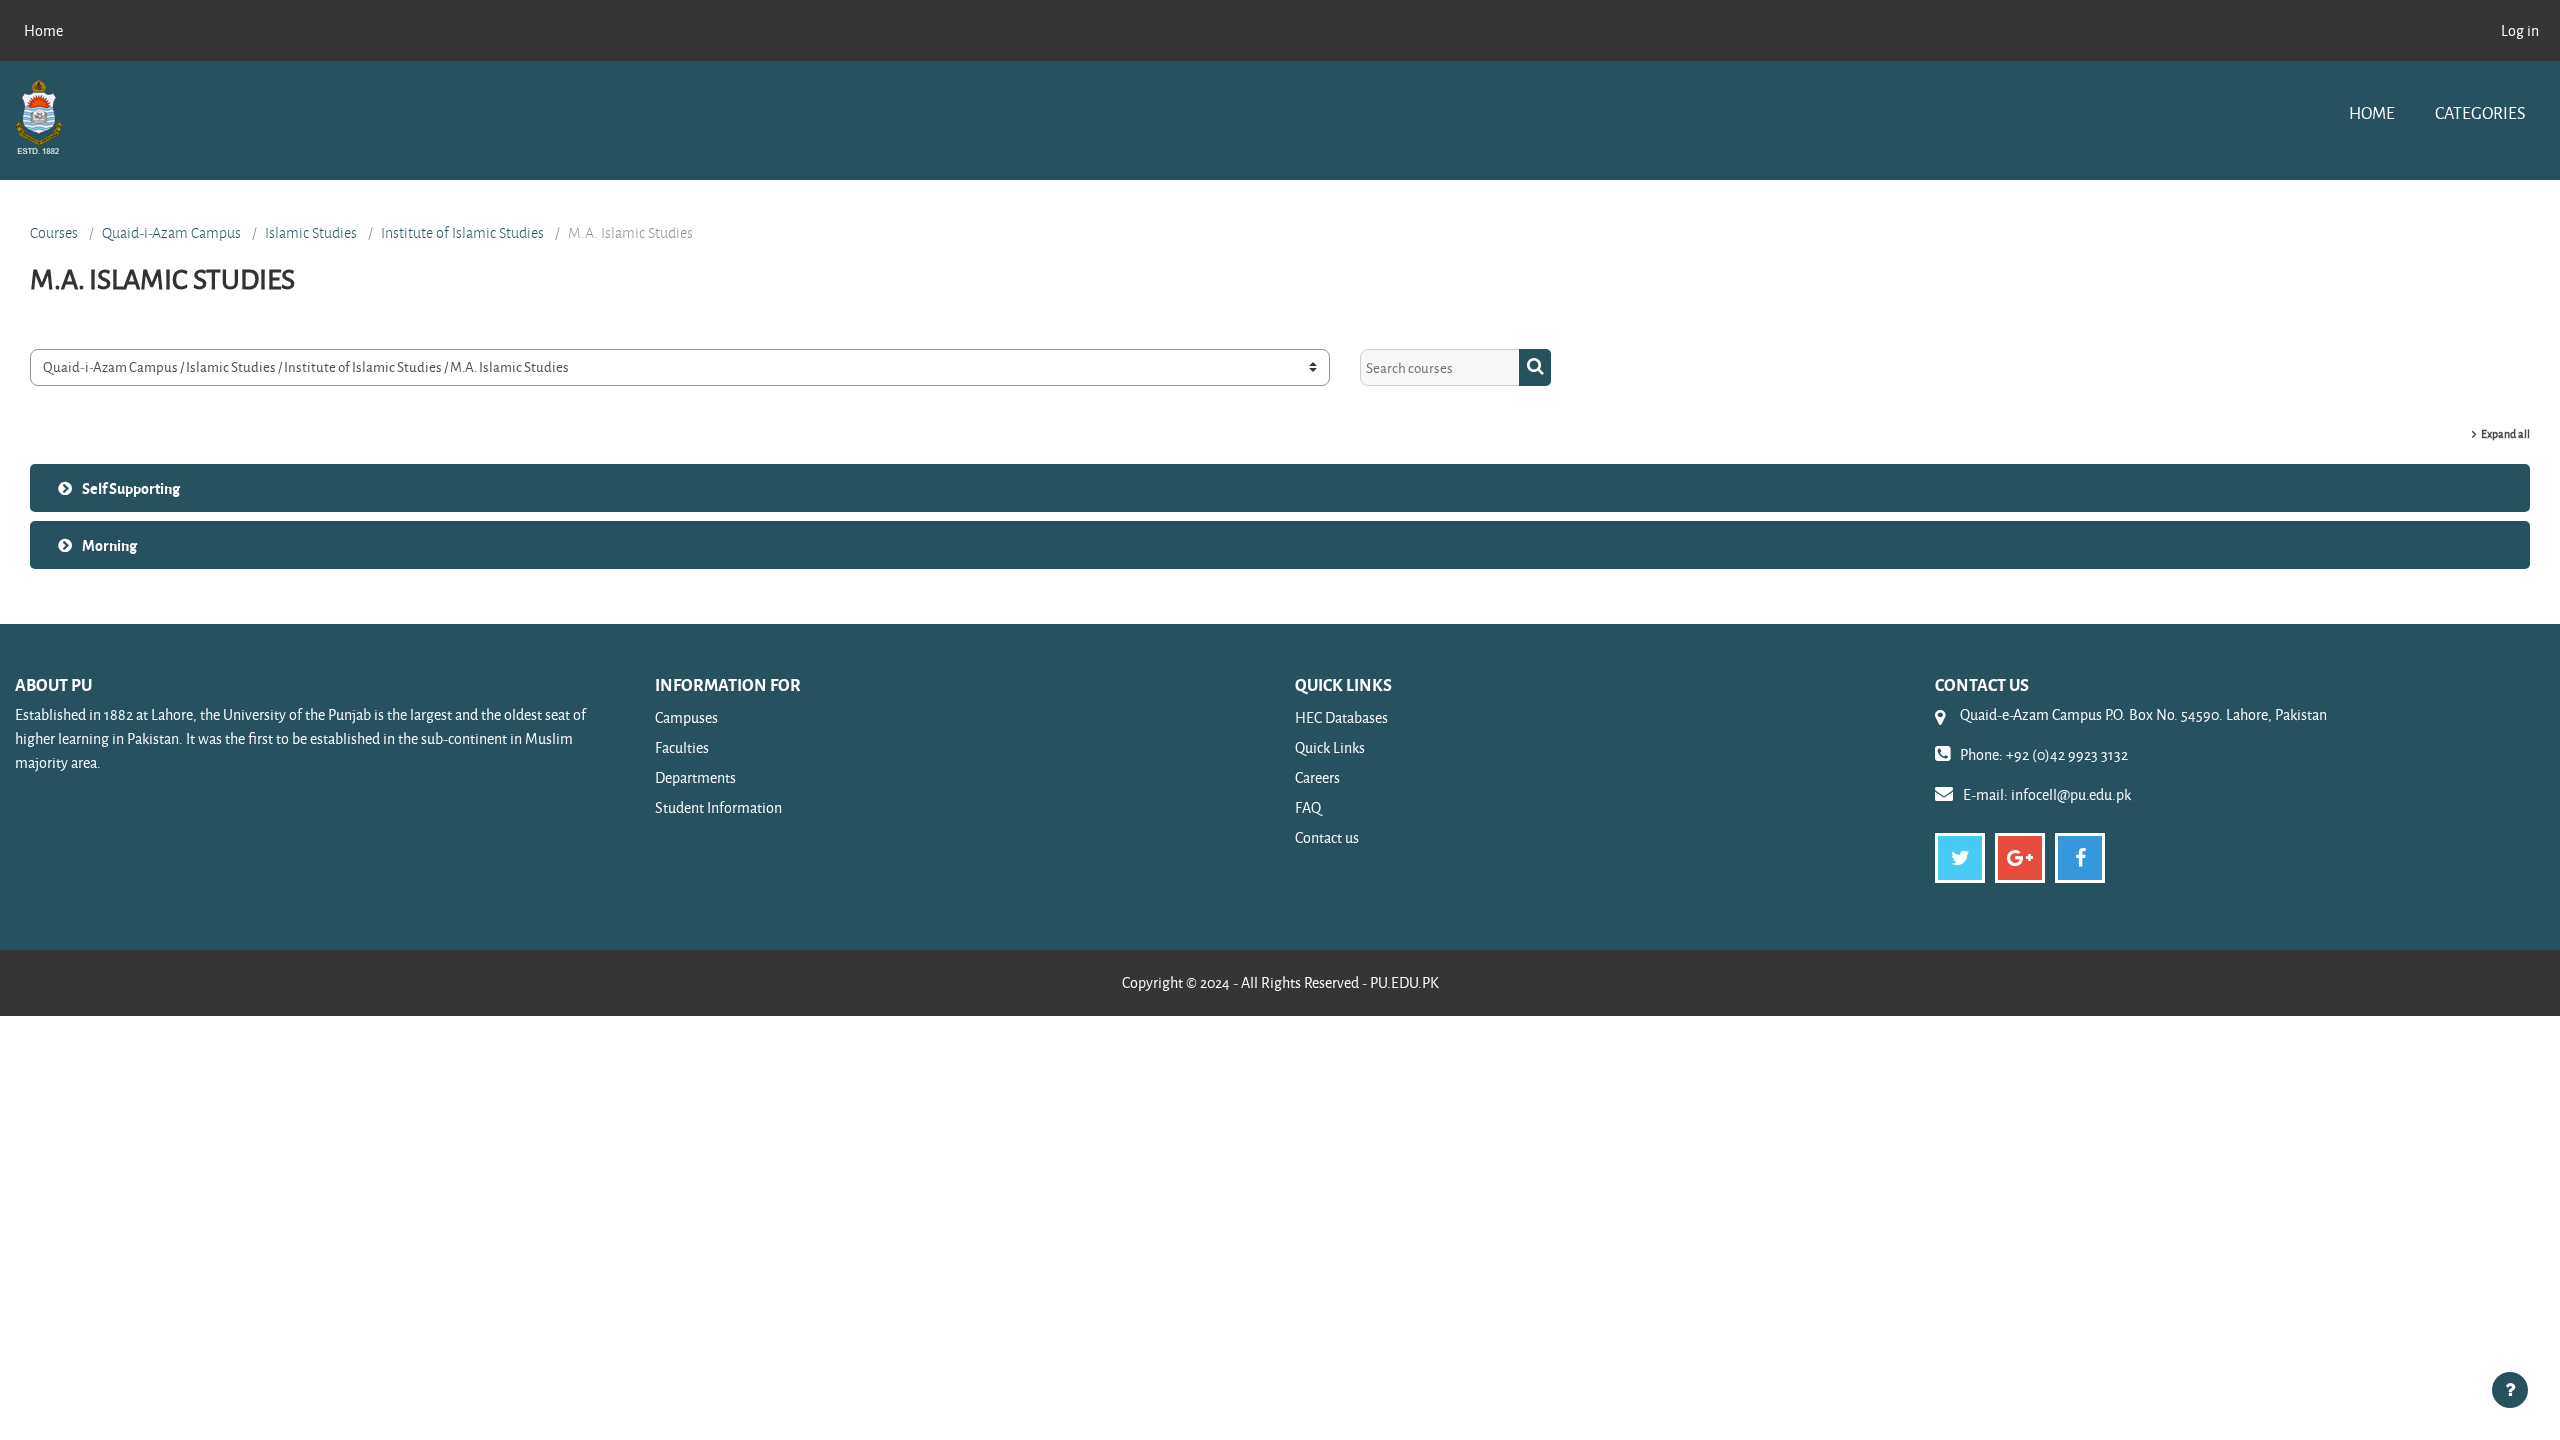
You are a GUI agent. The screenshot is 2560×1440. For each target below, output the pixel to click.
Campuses (686, 717)
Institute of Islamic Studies (462, 233)
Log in (2520, 30)
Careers (1317, 777)
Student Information (718, 807)
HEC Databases (1341, 717)
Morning (109, 545)
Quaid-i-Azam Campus (171, 233)
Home (2372, 112)
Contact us (1327, 837)
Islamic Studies (311, 233)
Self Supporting (131, 488)
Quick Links (1330, 747)
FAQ (1308, 807)
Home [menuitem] (43, 30)
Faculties (682, 747)
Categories (2480, 112)
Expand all (2505, 433)
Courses (54, 233)
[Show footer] (2510, 1390)
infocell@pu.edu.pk (2071, 794)
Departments (695, 777)
